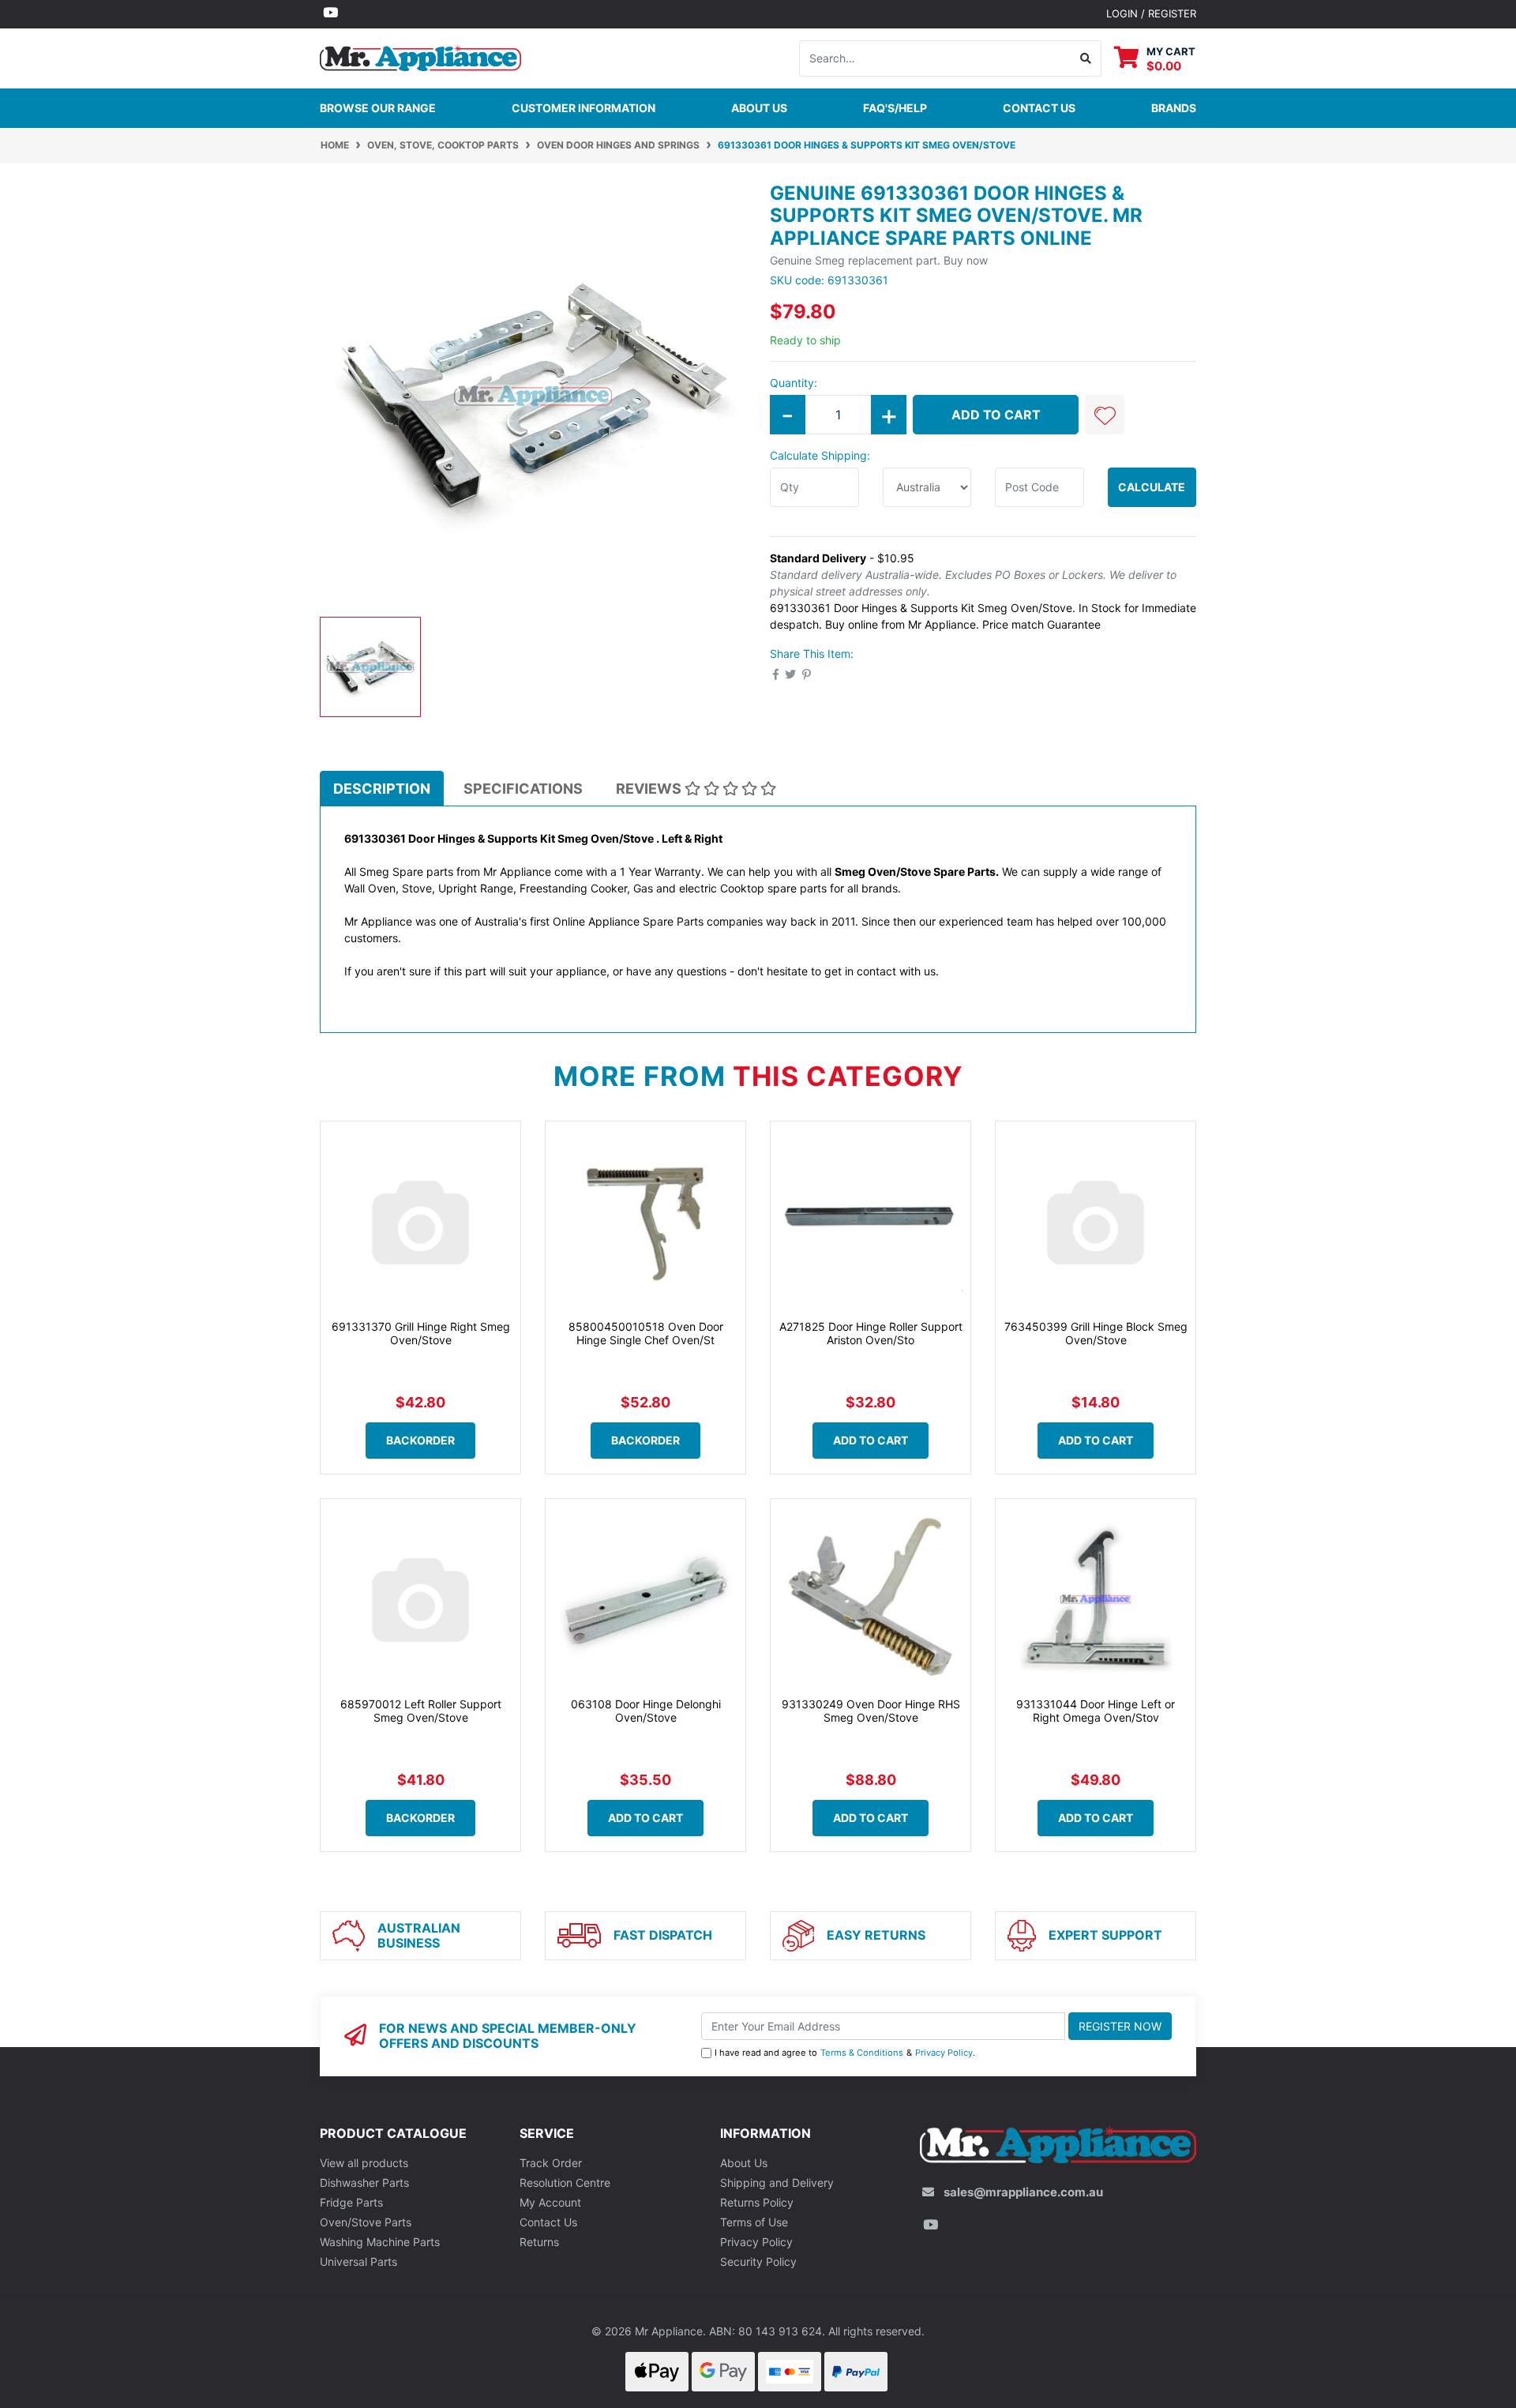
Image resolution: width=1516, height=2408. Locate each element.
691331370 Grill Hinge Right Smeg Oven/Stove (421, 1333)
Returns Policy (757, 2202)
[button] (1105, 415)
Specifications (523, 789)
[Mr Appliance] (420, 56)
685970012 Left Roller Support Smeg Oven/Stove (421, 1711)
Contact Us (548, 2222)
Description (382, 789)
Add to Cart (996, 415)
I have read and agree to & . (845, 2053)
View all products (364, 2163)
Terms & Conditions (862, 2053)
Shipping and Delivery (777, 2183)
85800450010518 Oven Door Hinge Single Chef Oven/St (646, 1333)
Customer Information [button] (584, 108)
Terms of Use (754, 2222)
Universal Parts (358, 2261)
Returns (539, 2242)
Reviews (650, 789)
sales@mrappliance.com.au (1023, 2192)
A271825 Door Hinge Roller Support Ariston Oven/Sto (871, 1333)
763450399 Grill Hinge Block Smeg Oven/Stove (1096, 1333)
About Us (759, 108)
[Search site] (1086, 58)
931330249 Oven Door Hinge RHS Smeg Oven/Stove (871, 1711)
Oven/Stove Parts (366, 2222)
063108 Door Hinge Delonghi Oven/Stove (646, 1711)
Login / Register (1151, 13)
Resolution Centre (565, 2183)
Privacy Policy (944, 2053)
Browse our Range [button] (378, 108)
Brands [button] (1174, 108)
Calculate (1152, 487)
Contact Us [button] (1039, 108)
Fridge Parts (351, 2202)
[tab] (382, 788)
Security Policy (758, 2261)
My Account (550, 2202)
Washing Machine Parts (380, 2242)
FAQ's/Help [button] (895, 108)
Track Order (551, 2163)
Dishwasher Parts (364, 2183)
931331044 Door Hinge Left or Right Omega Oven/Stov (1096, 1711)
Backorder (420, 1440)
